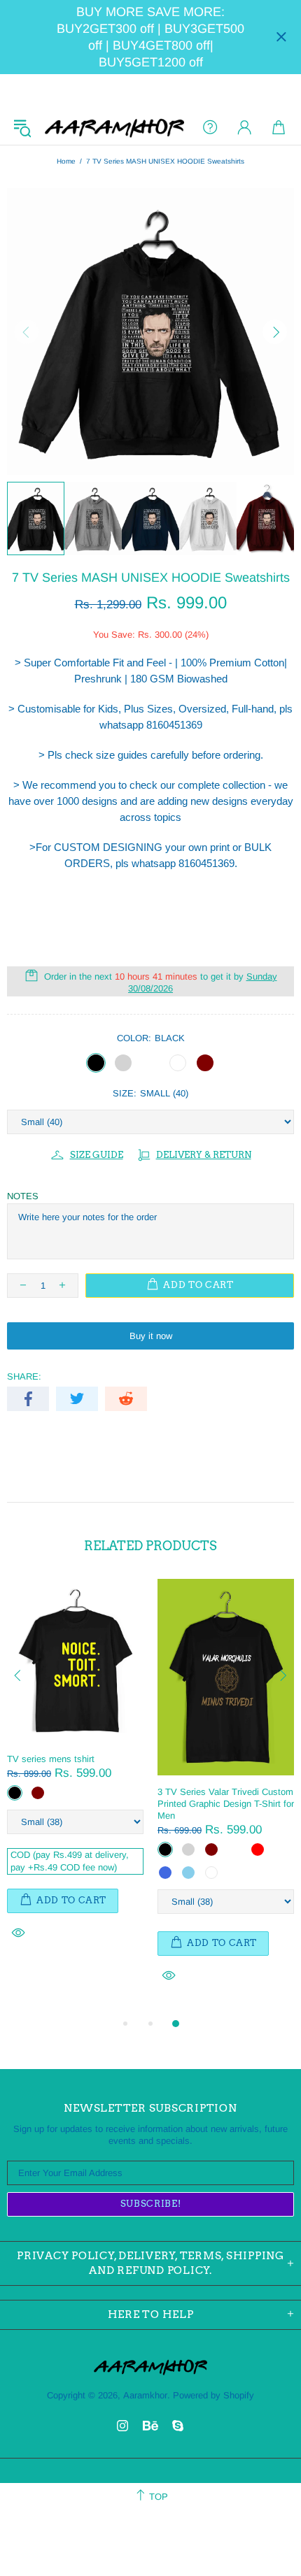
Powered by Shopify (213, 2395)
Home (66, 161)
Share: (24, 1376)
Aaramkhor (114, 127)
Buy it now (151, 1336)
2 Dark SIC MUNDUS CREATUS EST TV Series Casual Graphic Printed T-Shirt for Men (169, 1771)
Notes (23, 1196)
